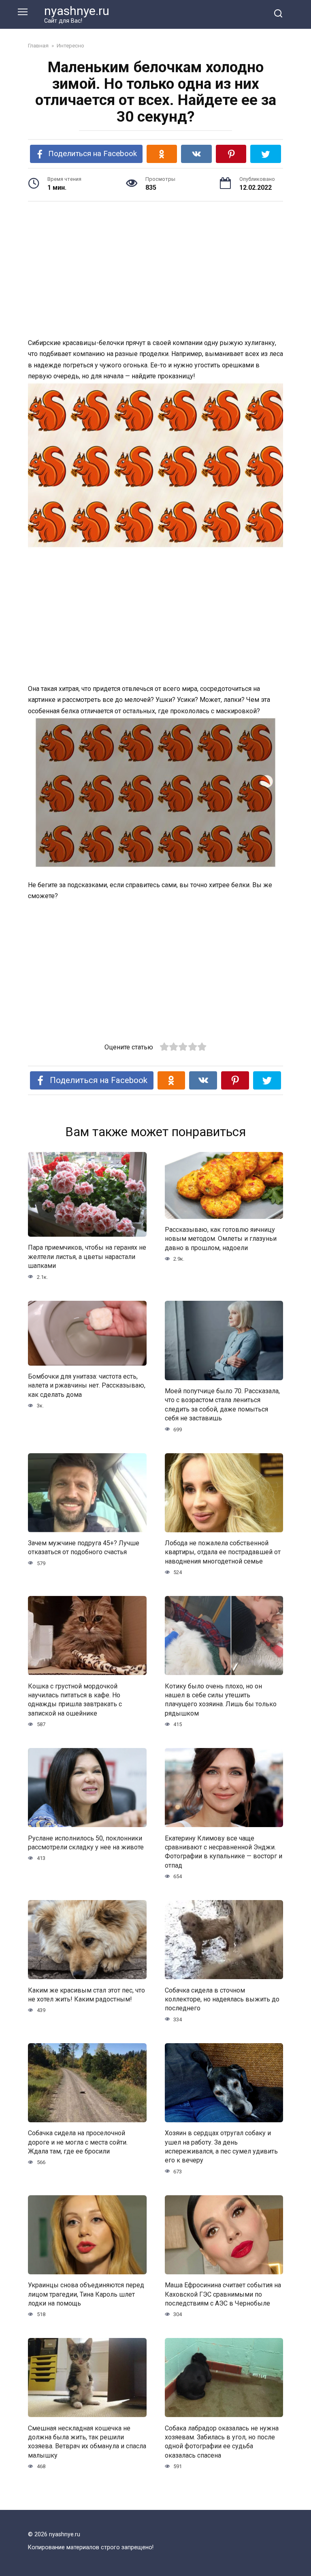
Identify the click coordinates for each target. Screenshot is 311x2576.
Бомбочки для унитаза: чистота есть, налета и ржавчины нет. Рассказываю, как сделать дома (87, 1386)
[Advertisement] (155, 271)
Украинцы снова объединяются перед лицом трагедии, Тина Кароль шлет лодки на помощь (86, 2294)
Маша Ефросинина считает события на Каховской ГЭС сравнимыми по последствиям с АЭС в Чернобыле (223, 2294)
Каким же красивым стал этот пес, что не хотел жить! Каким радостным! (86, 1994)
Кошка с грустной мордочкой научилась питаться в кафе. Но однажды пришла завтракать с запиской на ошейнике (75, 1699)
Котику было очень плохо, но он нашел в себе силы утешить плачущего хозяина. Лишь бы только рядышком (221, 1699)
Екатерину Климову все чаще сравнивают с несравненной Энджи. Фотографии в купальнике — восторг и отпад (224, 1851)
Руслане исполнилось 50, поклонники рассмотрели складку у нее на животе (86, 1842)
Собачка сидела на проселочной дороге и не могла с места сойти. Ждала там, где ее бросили (78, 2142)
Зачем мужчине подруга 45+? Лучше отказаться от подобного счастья (84, 1548)
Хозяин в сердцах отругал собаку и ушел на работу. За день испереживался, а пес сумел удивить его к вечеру (221, 2147)
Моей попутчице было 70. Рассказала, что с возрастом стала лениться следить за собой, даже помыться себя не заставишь (222, 1405)
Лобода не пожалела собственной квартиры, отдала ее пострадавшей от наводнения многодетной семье (223, 1552)
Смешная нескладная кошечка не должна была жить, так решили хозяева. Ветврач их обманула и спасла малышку (87, 2441)
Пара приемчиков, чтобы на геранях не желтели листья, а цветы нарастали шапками (87, 1257)
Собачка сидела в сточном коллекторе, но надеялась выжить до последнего (222, 1999)
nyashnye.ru (77, 11)
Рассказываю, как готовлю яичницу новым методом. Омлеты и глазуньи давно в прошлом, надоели (221, 1239)
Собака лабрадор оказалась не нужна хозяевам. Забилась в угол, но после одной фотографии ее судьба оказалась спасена (222, 2441)
